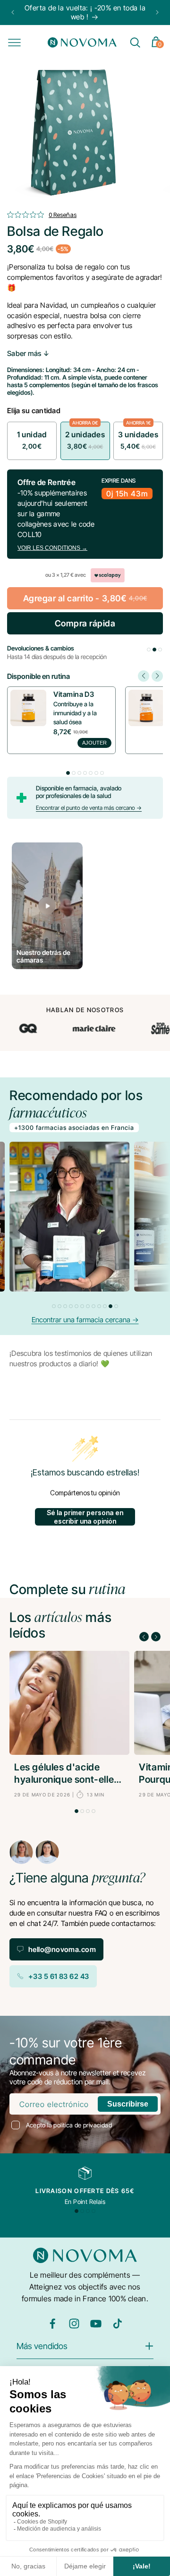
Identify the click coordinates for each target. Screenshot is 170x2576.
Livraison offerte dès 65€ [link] (85, 2191)
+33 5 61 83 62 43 (59, 1976)
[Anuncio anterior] (13, 12)
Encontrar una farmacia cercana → (85, 1320)
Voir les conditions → (52, 548)
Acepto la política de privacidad (69, 2125)
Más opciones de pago (85, 616)
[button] (14, 43)
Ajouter (94, 743)
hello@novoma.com (62, 1949)
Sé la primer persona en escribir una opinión (85, 1517)
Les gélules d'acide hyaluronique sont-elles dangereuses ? (67, 1774)
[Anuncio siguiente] (157, 12)
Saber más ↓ (28, 353)
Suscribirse (128, 2104)
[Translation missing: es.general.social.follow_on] (52, 2327)
